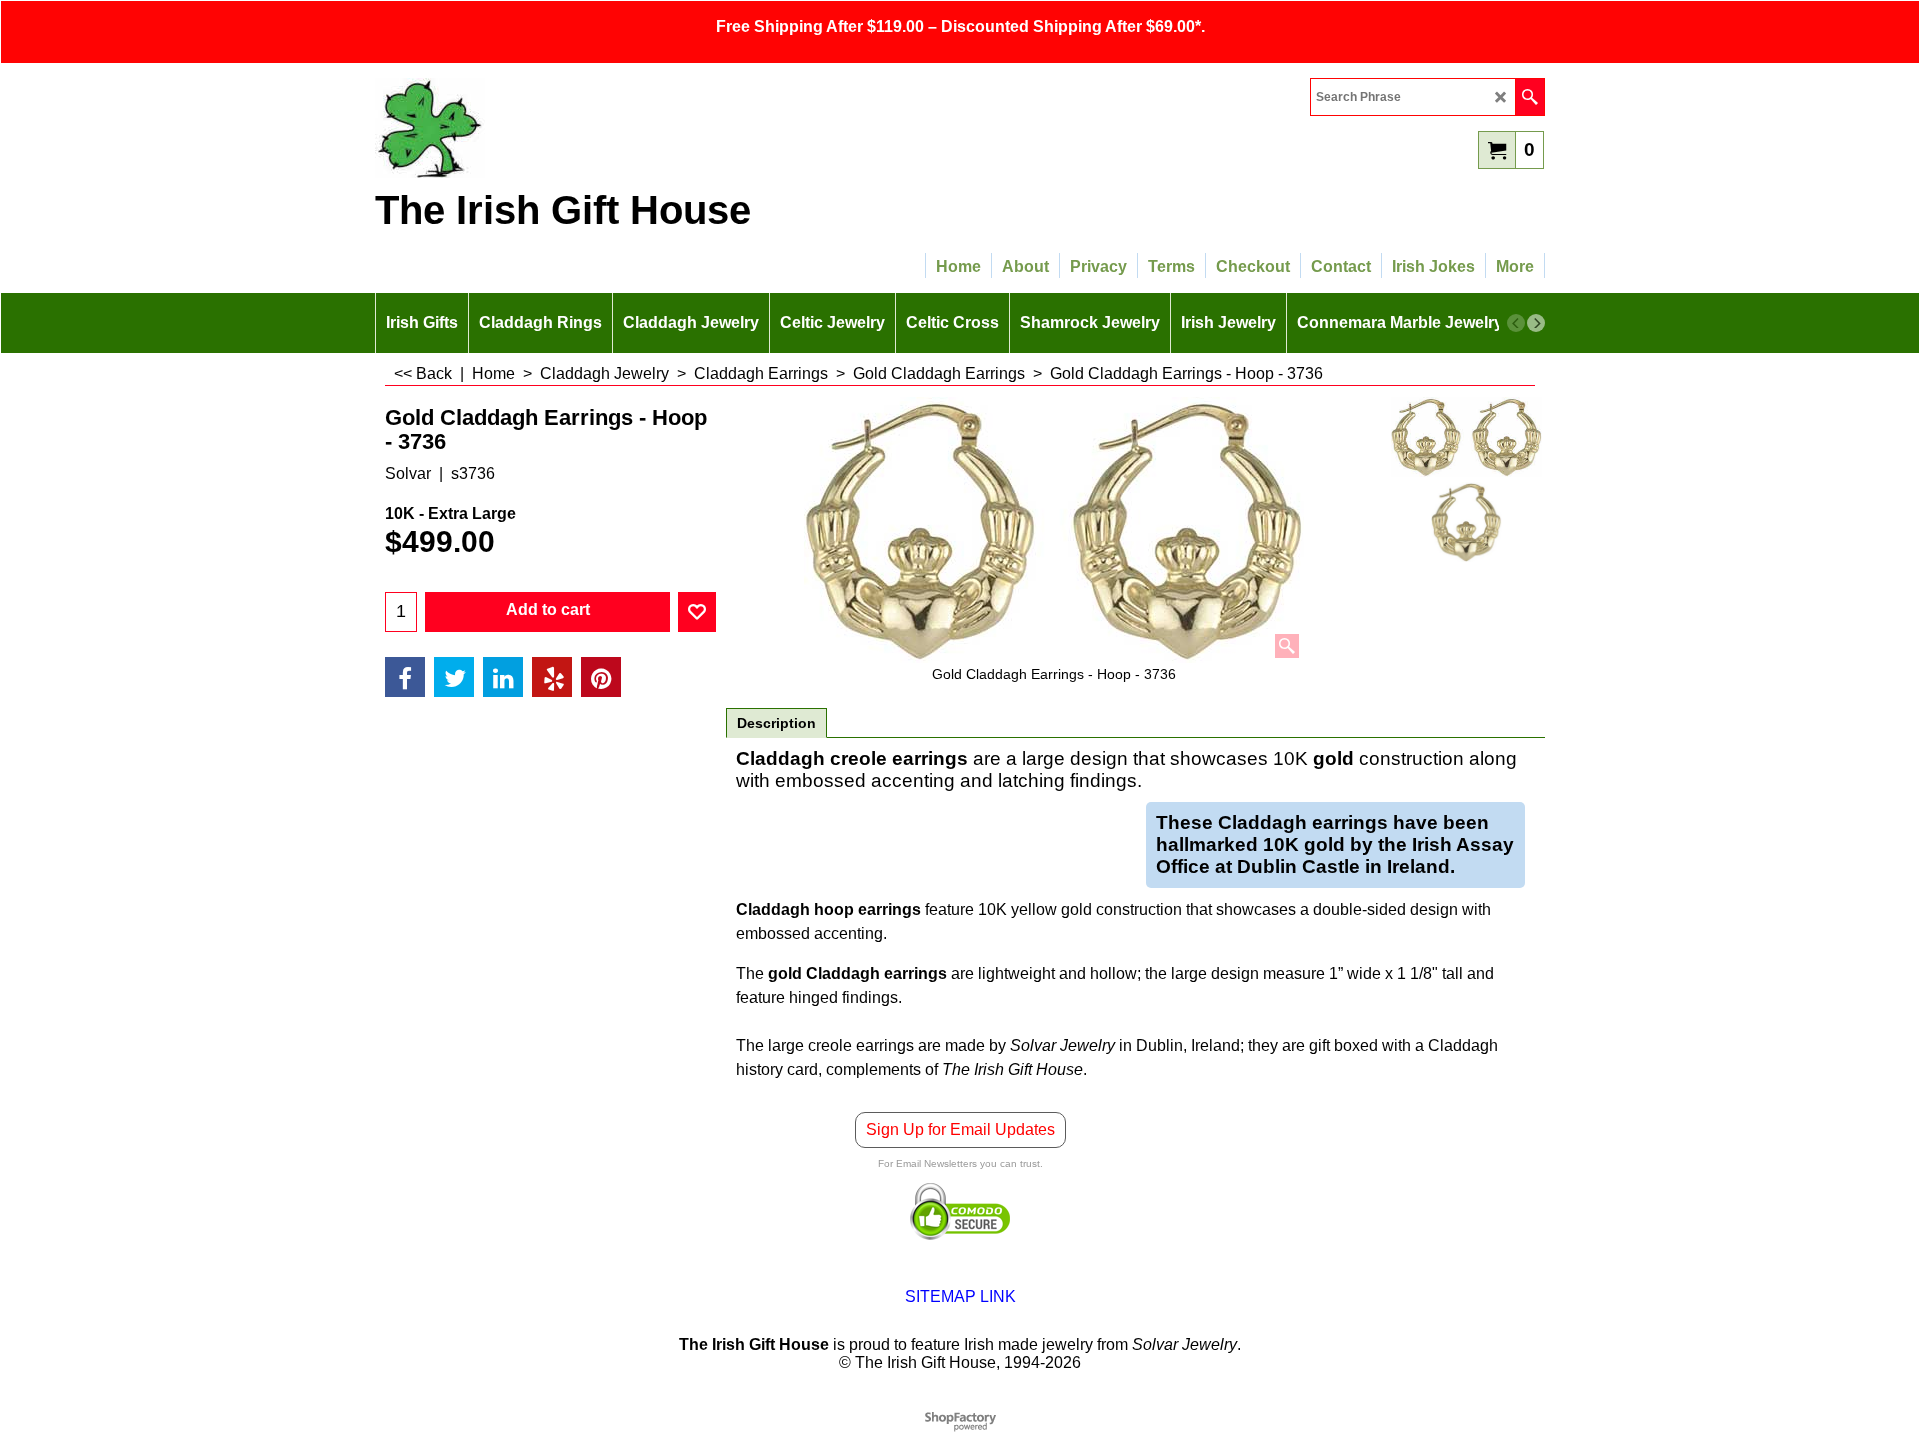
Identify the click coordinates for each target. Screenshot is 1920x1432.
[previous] (1516, 323)
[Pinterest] (601, 677)
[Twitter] (454, 677)
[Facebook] (405, 677)
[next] (1536, 323)
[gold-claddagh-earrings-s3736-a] (1466, 522)
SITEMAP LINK (960, 1296)
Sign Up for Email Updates (960, 1129)
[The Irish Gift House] (550, 128)
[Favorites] (697, 612)
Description (776, 723)
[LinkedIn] (503, 677)
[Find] (1529, 97)
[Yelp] (552, 677)
